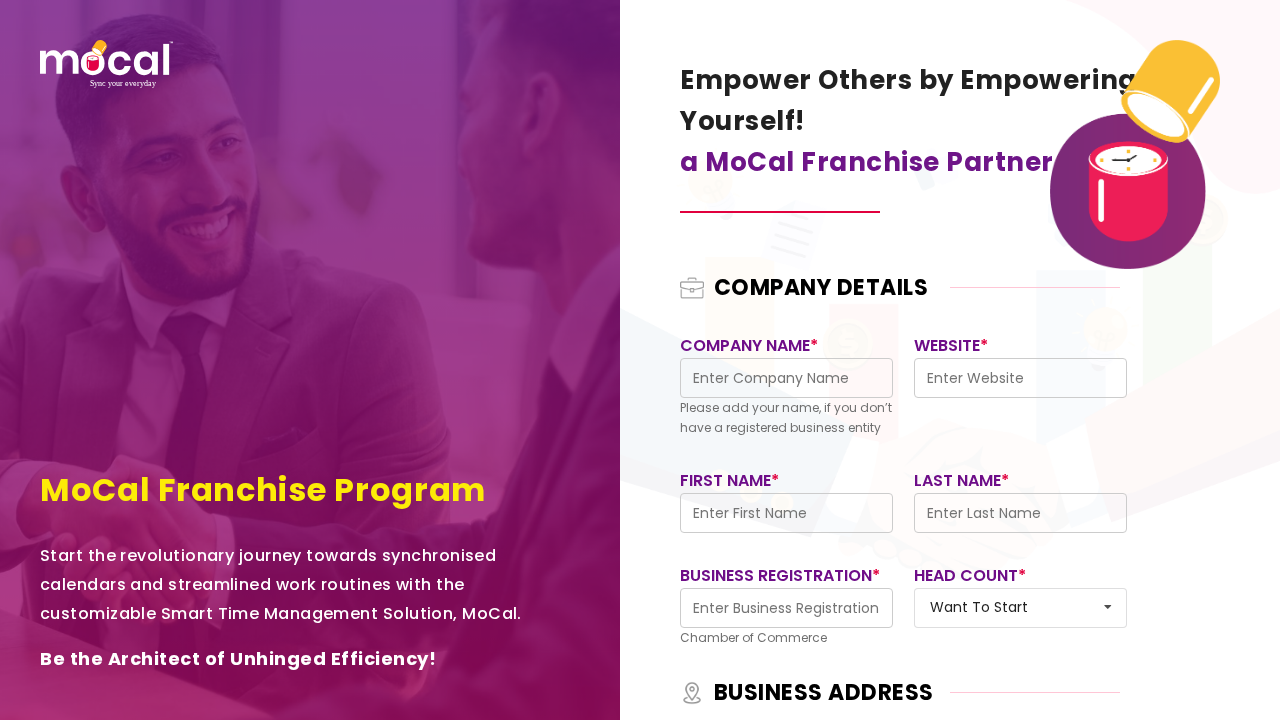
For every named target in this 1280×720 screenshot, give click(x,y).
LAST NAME (961, 480)
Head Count (970, 575)
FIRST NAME (729, 480)
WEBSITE (951, 345)
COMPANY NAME (749, 345)
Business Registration (780, 575)
